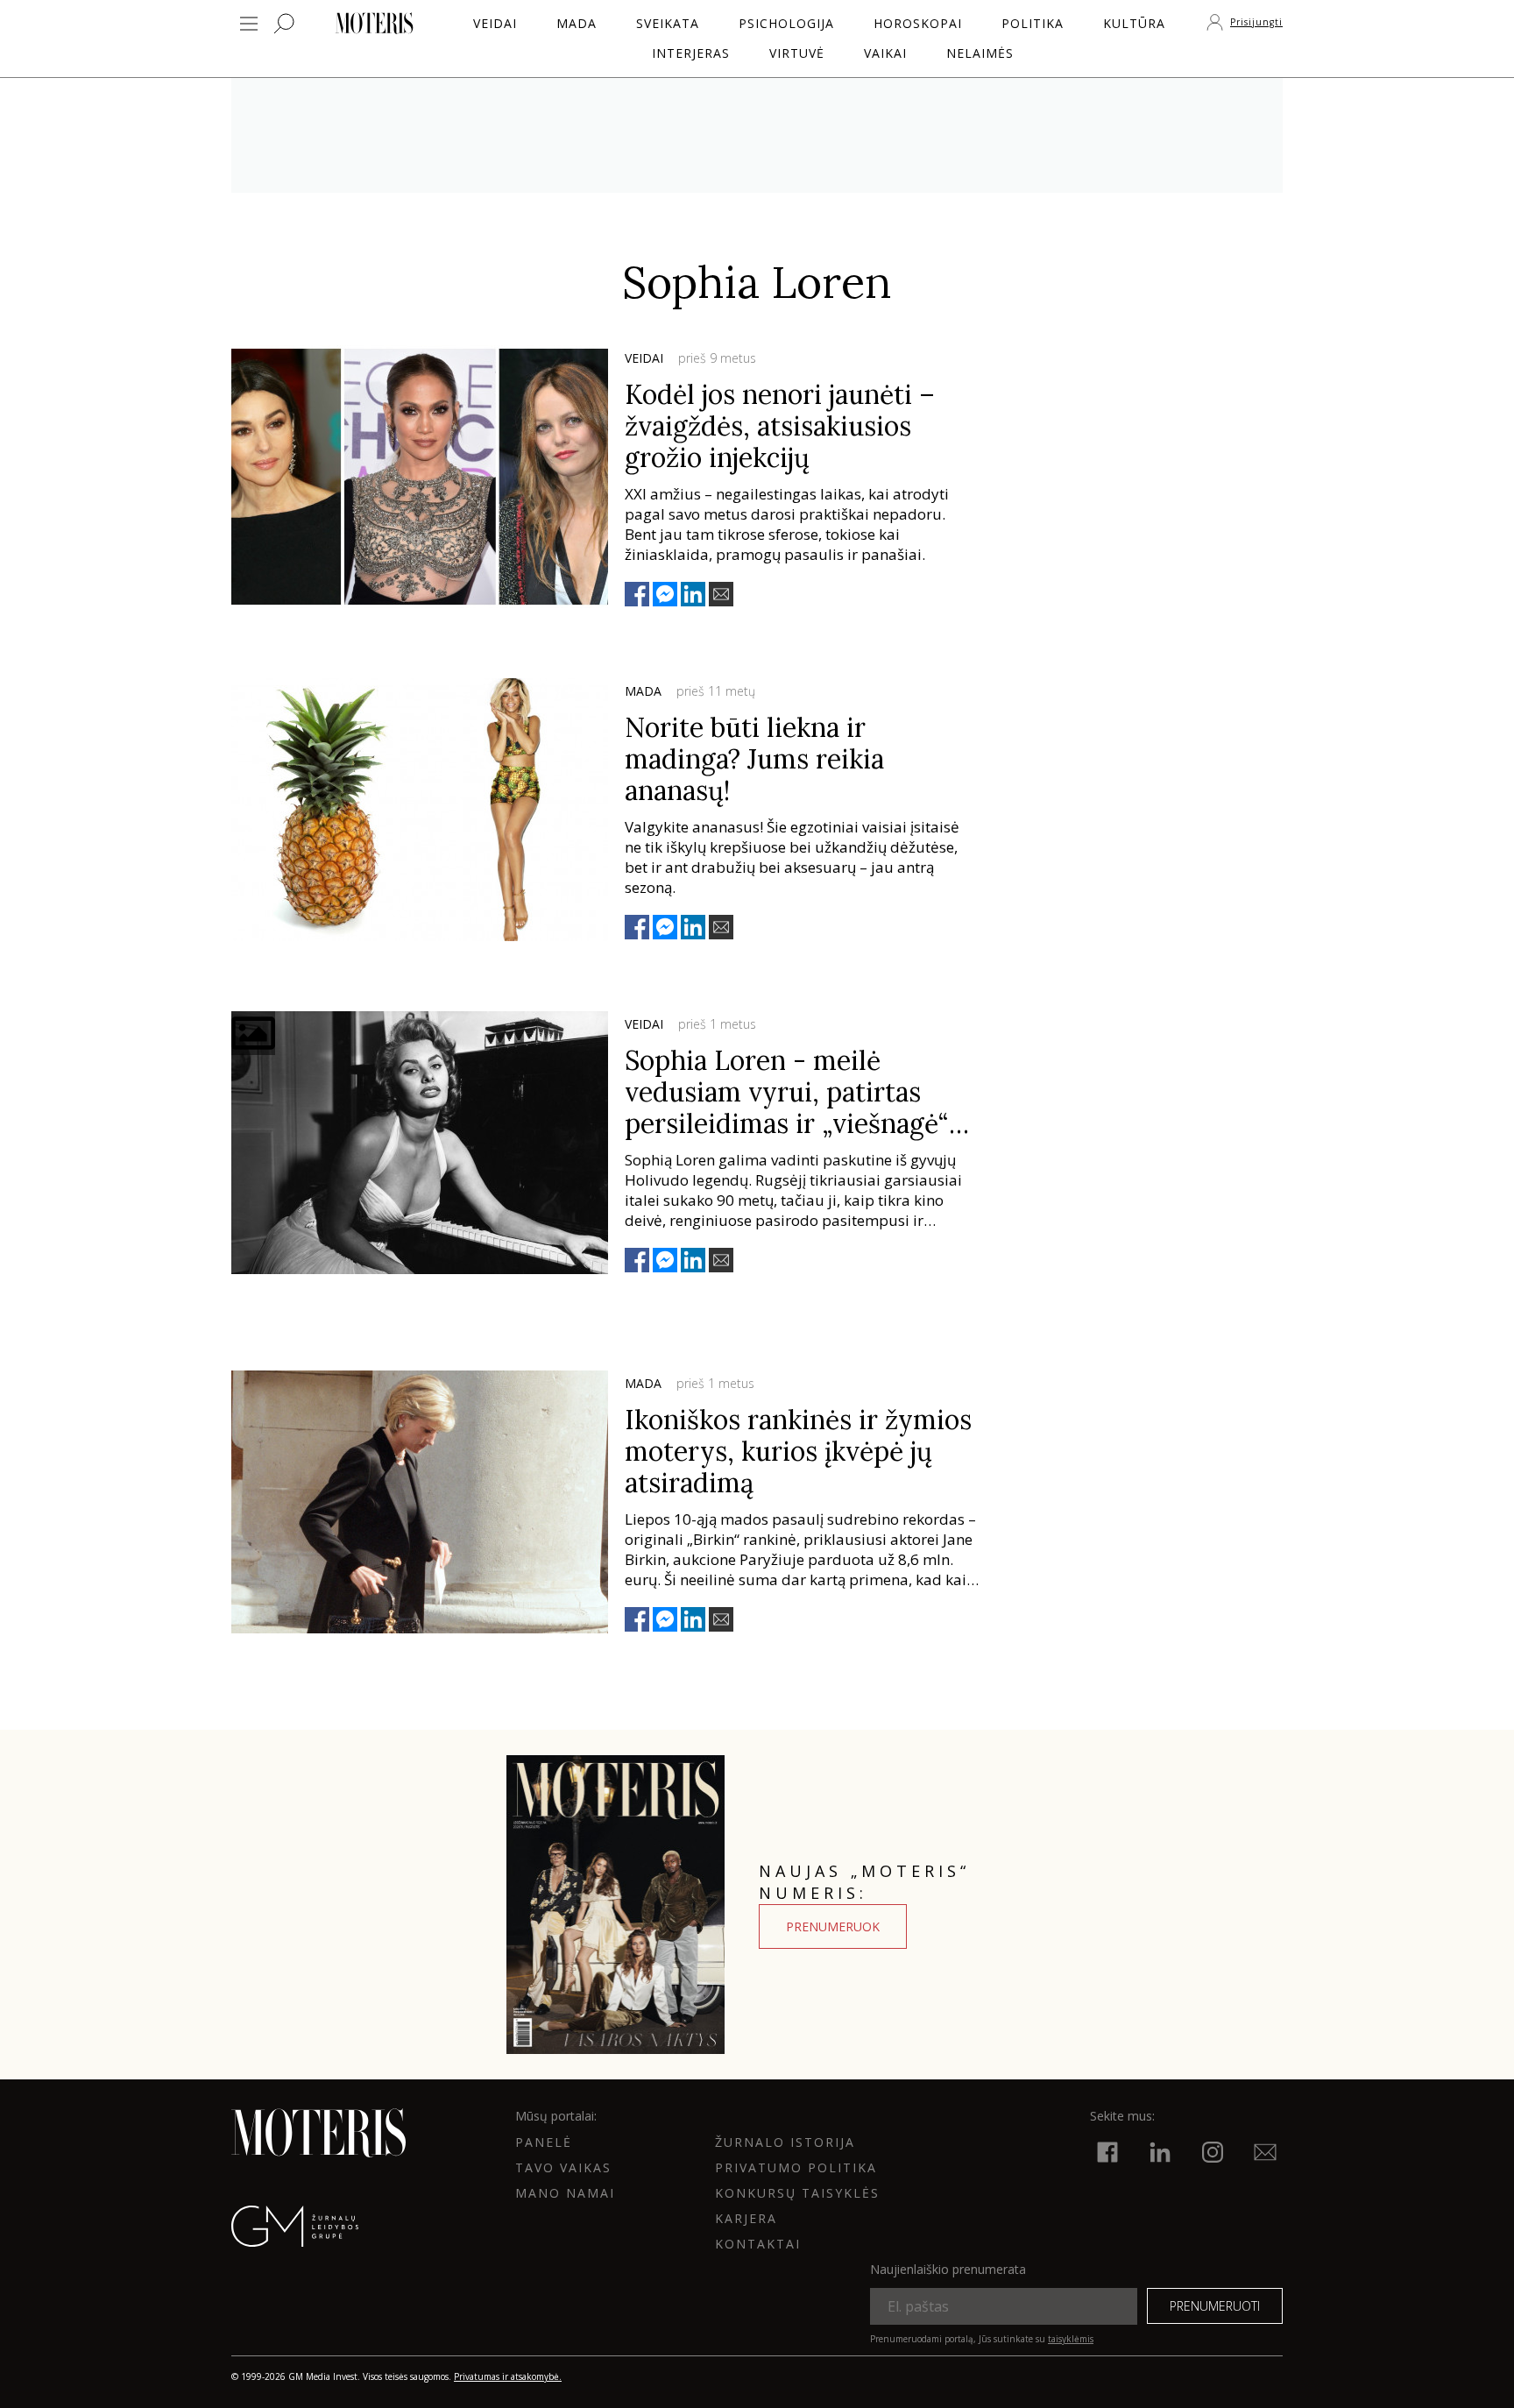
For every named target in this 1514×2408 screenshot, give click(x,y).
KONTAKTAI (758, 2244)
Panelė (544, 2142)
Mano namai (565, 2193)
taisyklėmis (1071, 2339)
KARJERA (746, 2218)
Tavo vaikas (563, 2167)
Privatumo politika (796, 2167)
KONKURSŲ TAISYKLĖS (797, 2193)
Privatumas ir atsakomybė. (508, 2376)
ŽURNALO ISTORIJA (785, 2142)
